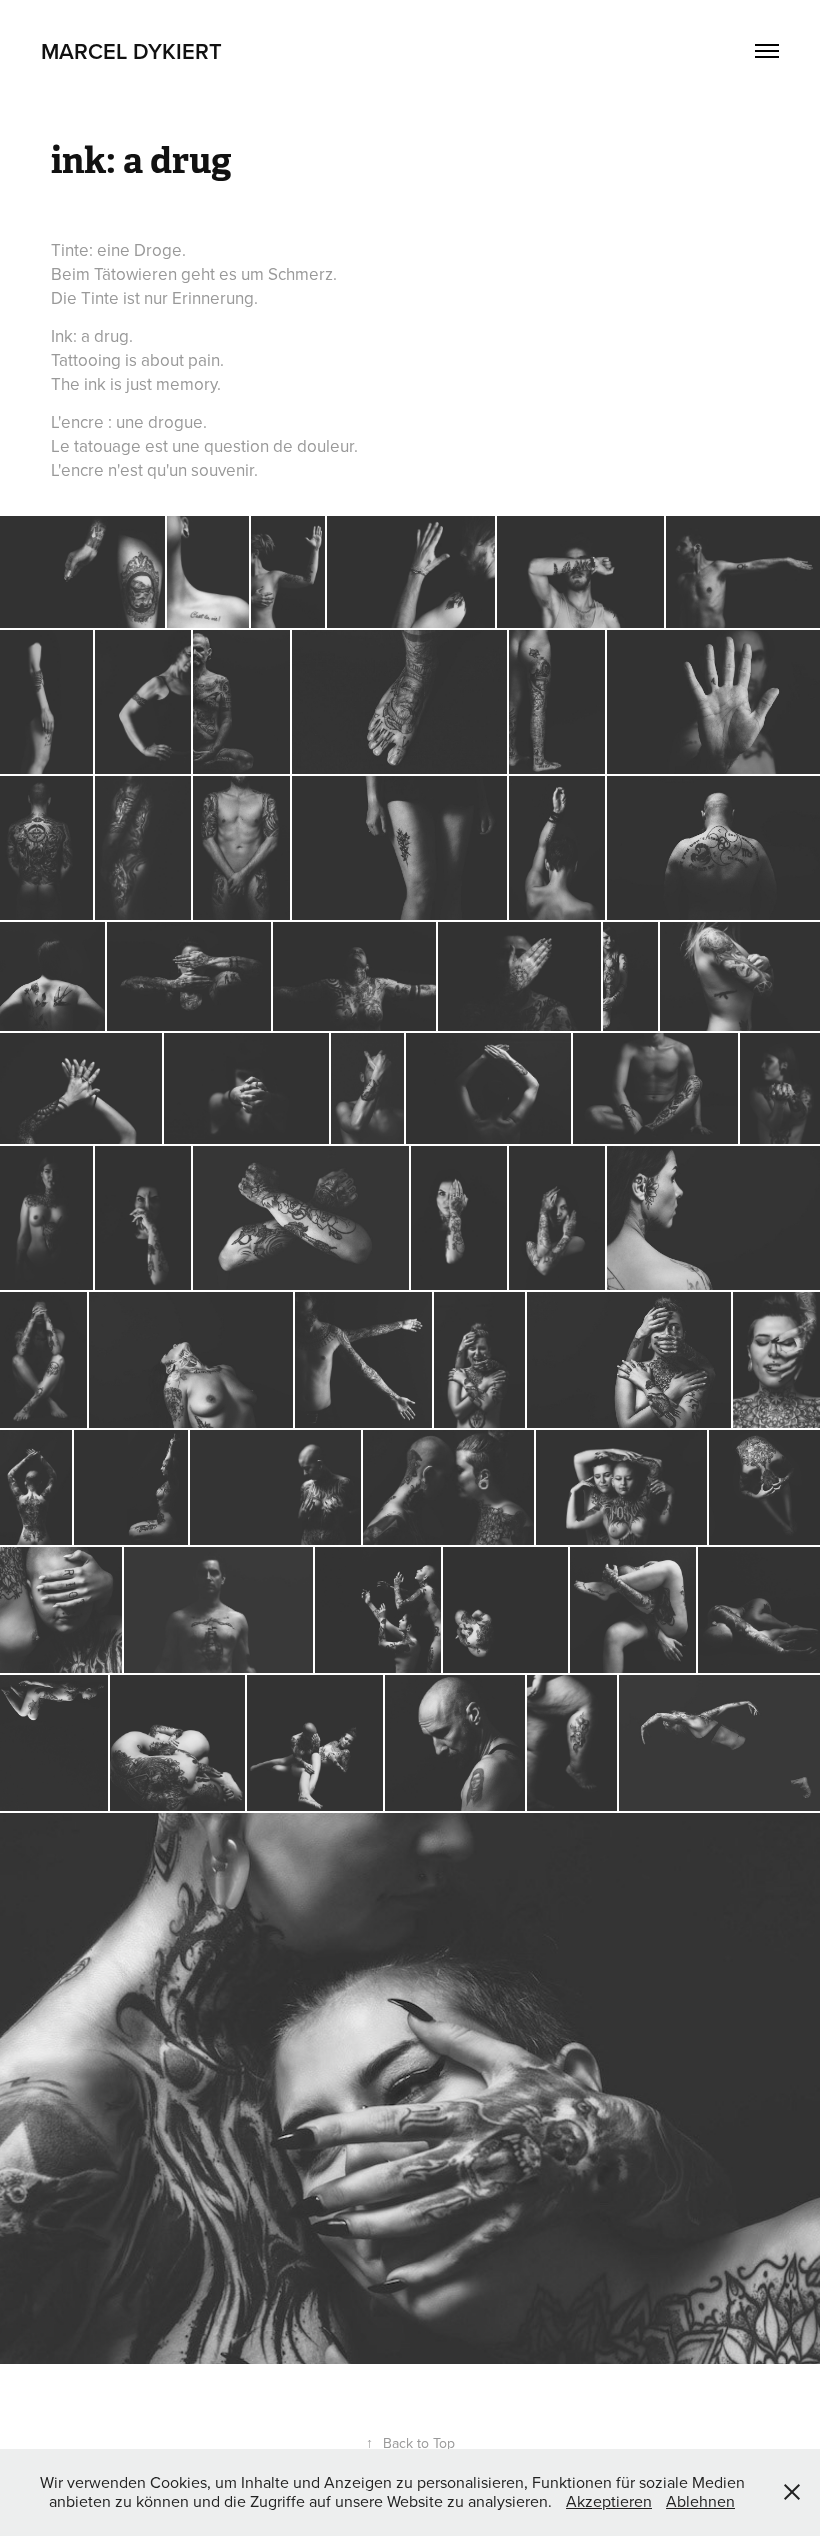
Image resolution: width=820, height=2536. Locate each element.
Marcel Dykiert (131, 51)
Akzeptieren (609, 2501)
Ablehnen (700, 2501)
